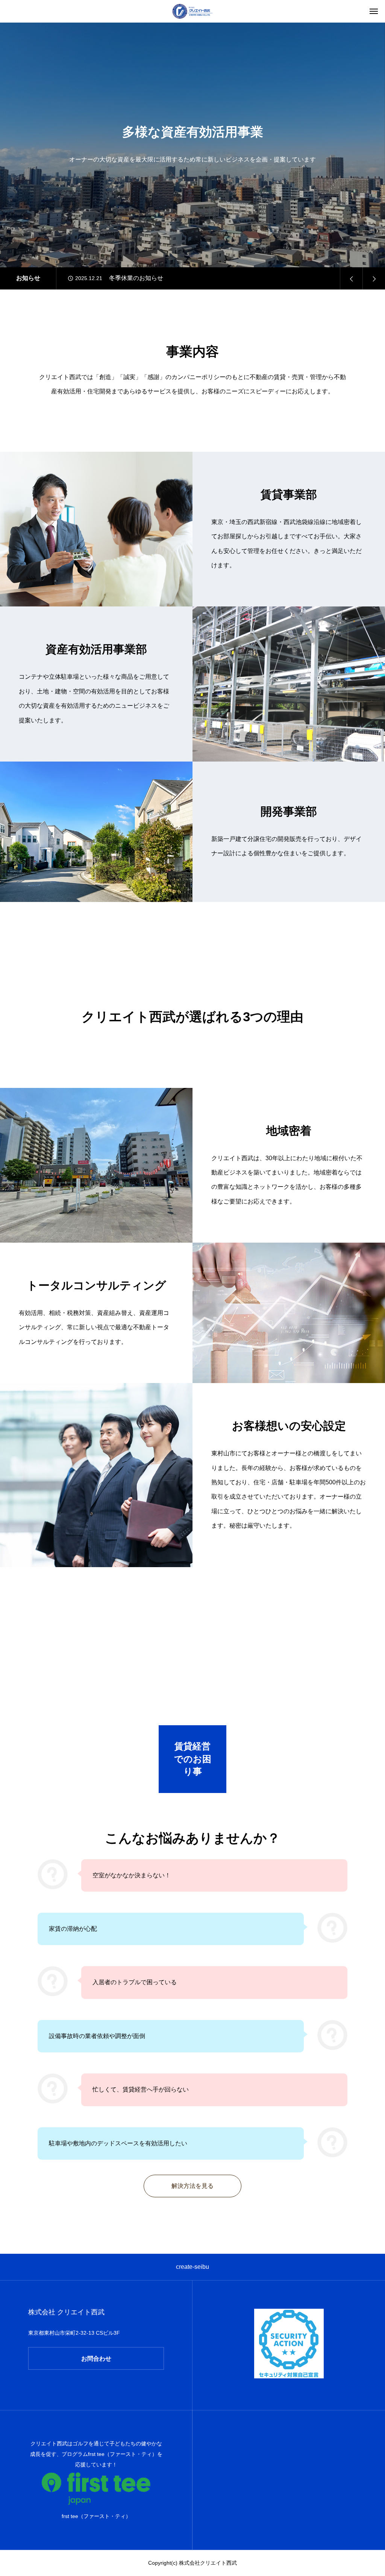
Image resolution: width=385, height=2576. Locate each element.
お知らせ (28, 278)
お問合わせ (96, 2359)
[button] (351, 278)
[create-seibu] (192, 11)
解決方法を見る (192, 2186)
